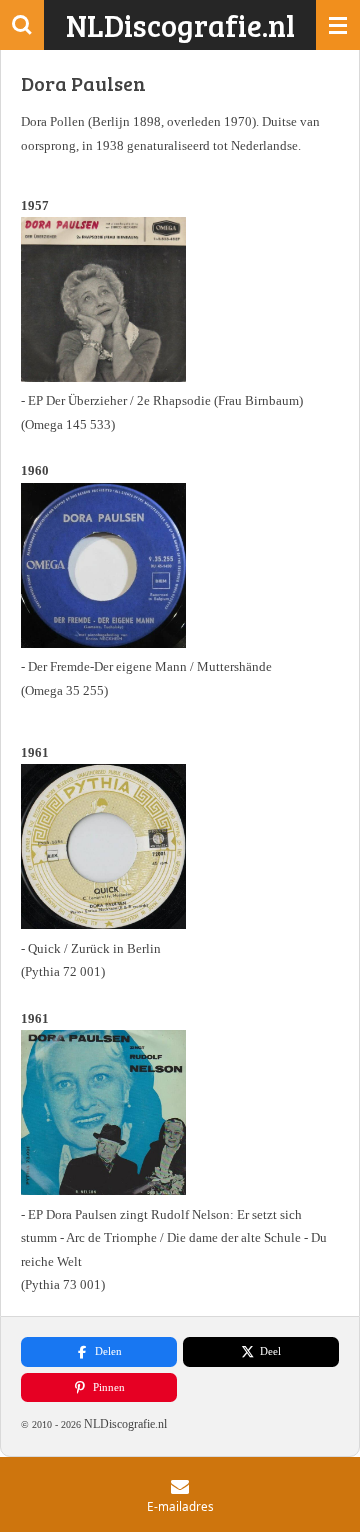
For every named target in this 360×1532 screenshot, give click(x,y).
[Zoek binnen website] (22, 25)
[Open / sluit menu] (338, 25)
